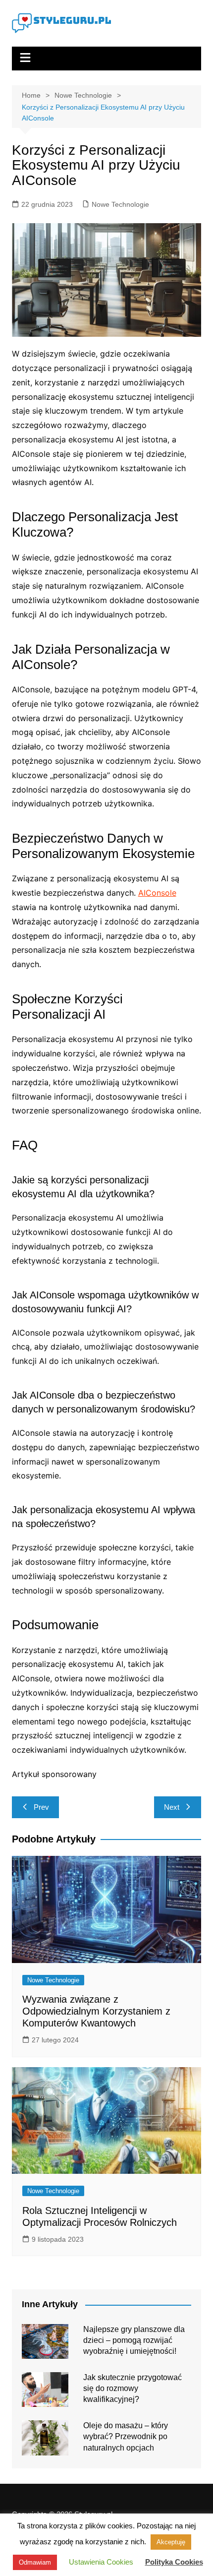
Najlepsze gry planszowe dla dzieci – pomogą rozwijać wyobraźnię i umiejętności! (134, 2340)
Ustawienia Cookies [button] (101, 2562)
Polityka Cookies (174, 2562)
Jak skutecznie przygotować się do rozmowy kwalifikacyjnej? (133, 2389)
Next (172, 1807)
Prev (41, 1807)
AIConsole (157, 893)
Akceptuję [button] (171, 2542)
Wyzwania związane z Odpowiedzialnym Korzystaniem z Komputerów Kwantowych (96, 2011)
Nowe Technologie (120, 204)
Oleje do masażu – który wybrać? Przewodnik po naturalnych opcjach (126, 2437)
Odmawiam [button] (35, 2562)
